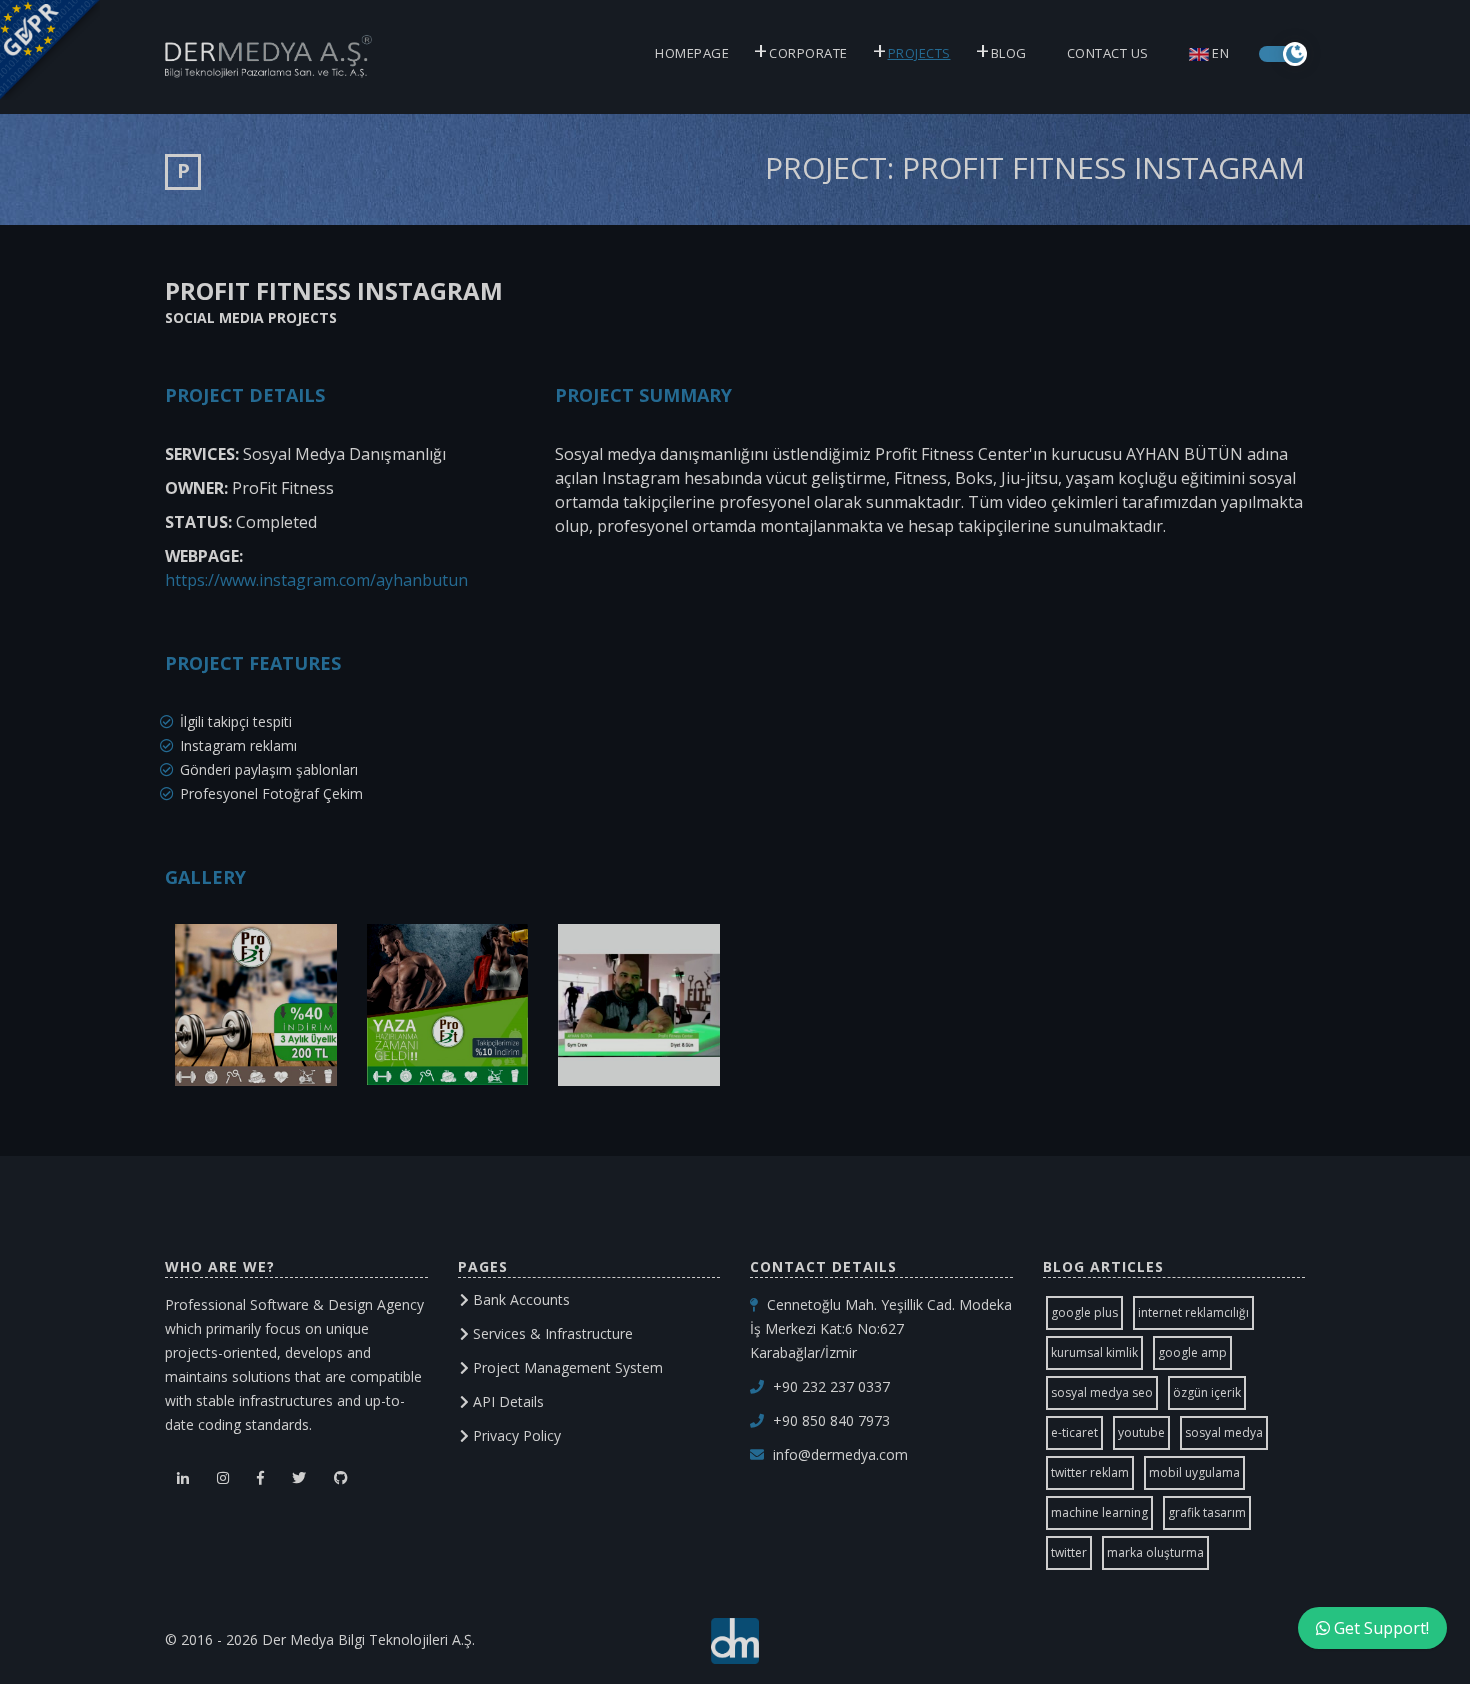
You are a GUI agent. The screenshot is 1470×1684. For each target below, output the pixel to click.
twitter (1069, 1552)
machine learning (1099, 1512)
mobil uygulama (1194, 1472)
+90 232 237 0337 (831, 1386)
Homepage (692, 53)
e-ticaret (1074, 1432)
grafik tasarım (1207, 1512)
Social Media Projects (251, 317)
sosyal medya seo (1102, 1392)
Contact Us (1108, 53)
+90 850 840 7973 (831, 1420)
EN (1219, 53)
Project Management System (566, 1367)
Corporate (808, 53)
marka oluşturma (1155, 1552)
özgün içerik (1207, 1392)
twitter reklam (1090, 1472)
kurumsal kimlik (1094, 1352)
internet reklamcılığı (1193, 1312)
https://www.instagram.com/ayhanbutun (316, 580)
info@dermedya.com (840, 1454)
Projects (919, 53)
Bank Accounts (519, 1299)
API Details (506, 1401)
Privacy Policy (515, 1435)
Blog (1009, 53)
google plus (1084, 1312)
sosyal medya (1224, 1432)
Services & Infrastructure (551, 1333)
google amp (1192, 1352)
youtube (1141, 1432)
